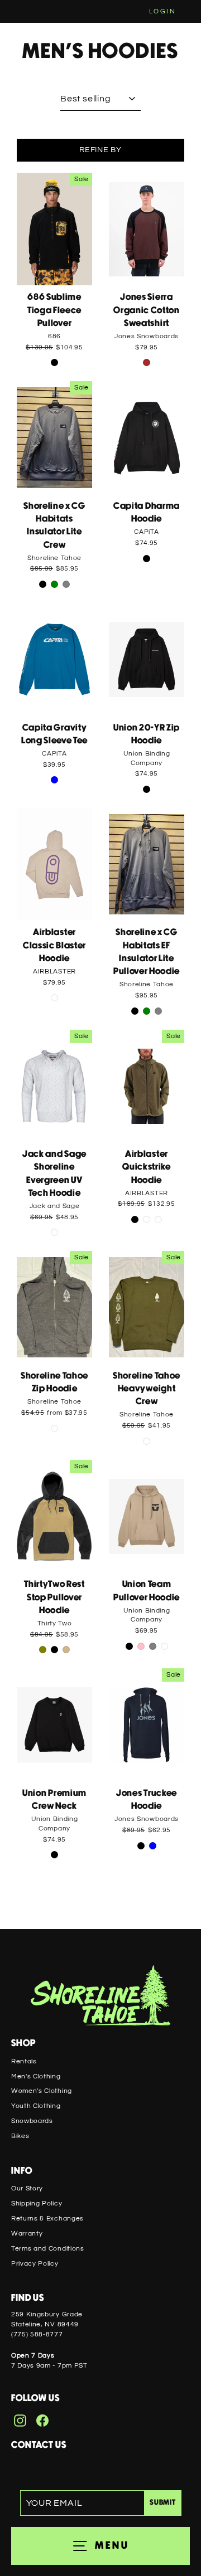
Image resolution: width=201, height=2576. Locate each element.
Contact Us (39, 2445)
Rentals (24, 2061)
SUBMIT (162, 2503)
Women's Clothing (42, 2091)
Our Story (27, 2188)
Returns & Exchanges (47, 2218)
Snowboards (32, 2121)
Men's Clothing (36, 2076)
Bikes (20, 2136)
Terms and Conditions (48, 2248)
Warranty (27, 2233)
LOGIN (162, 11)
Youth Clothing (36, 2106)
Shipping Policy (37, 2203)
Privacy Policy (35, 2263)
